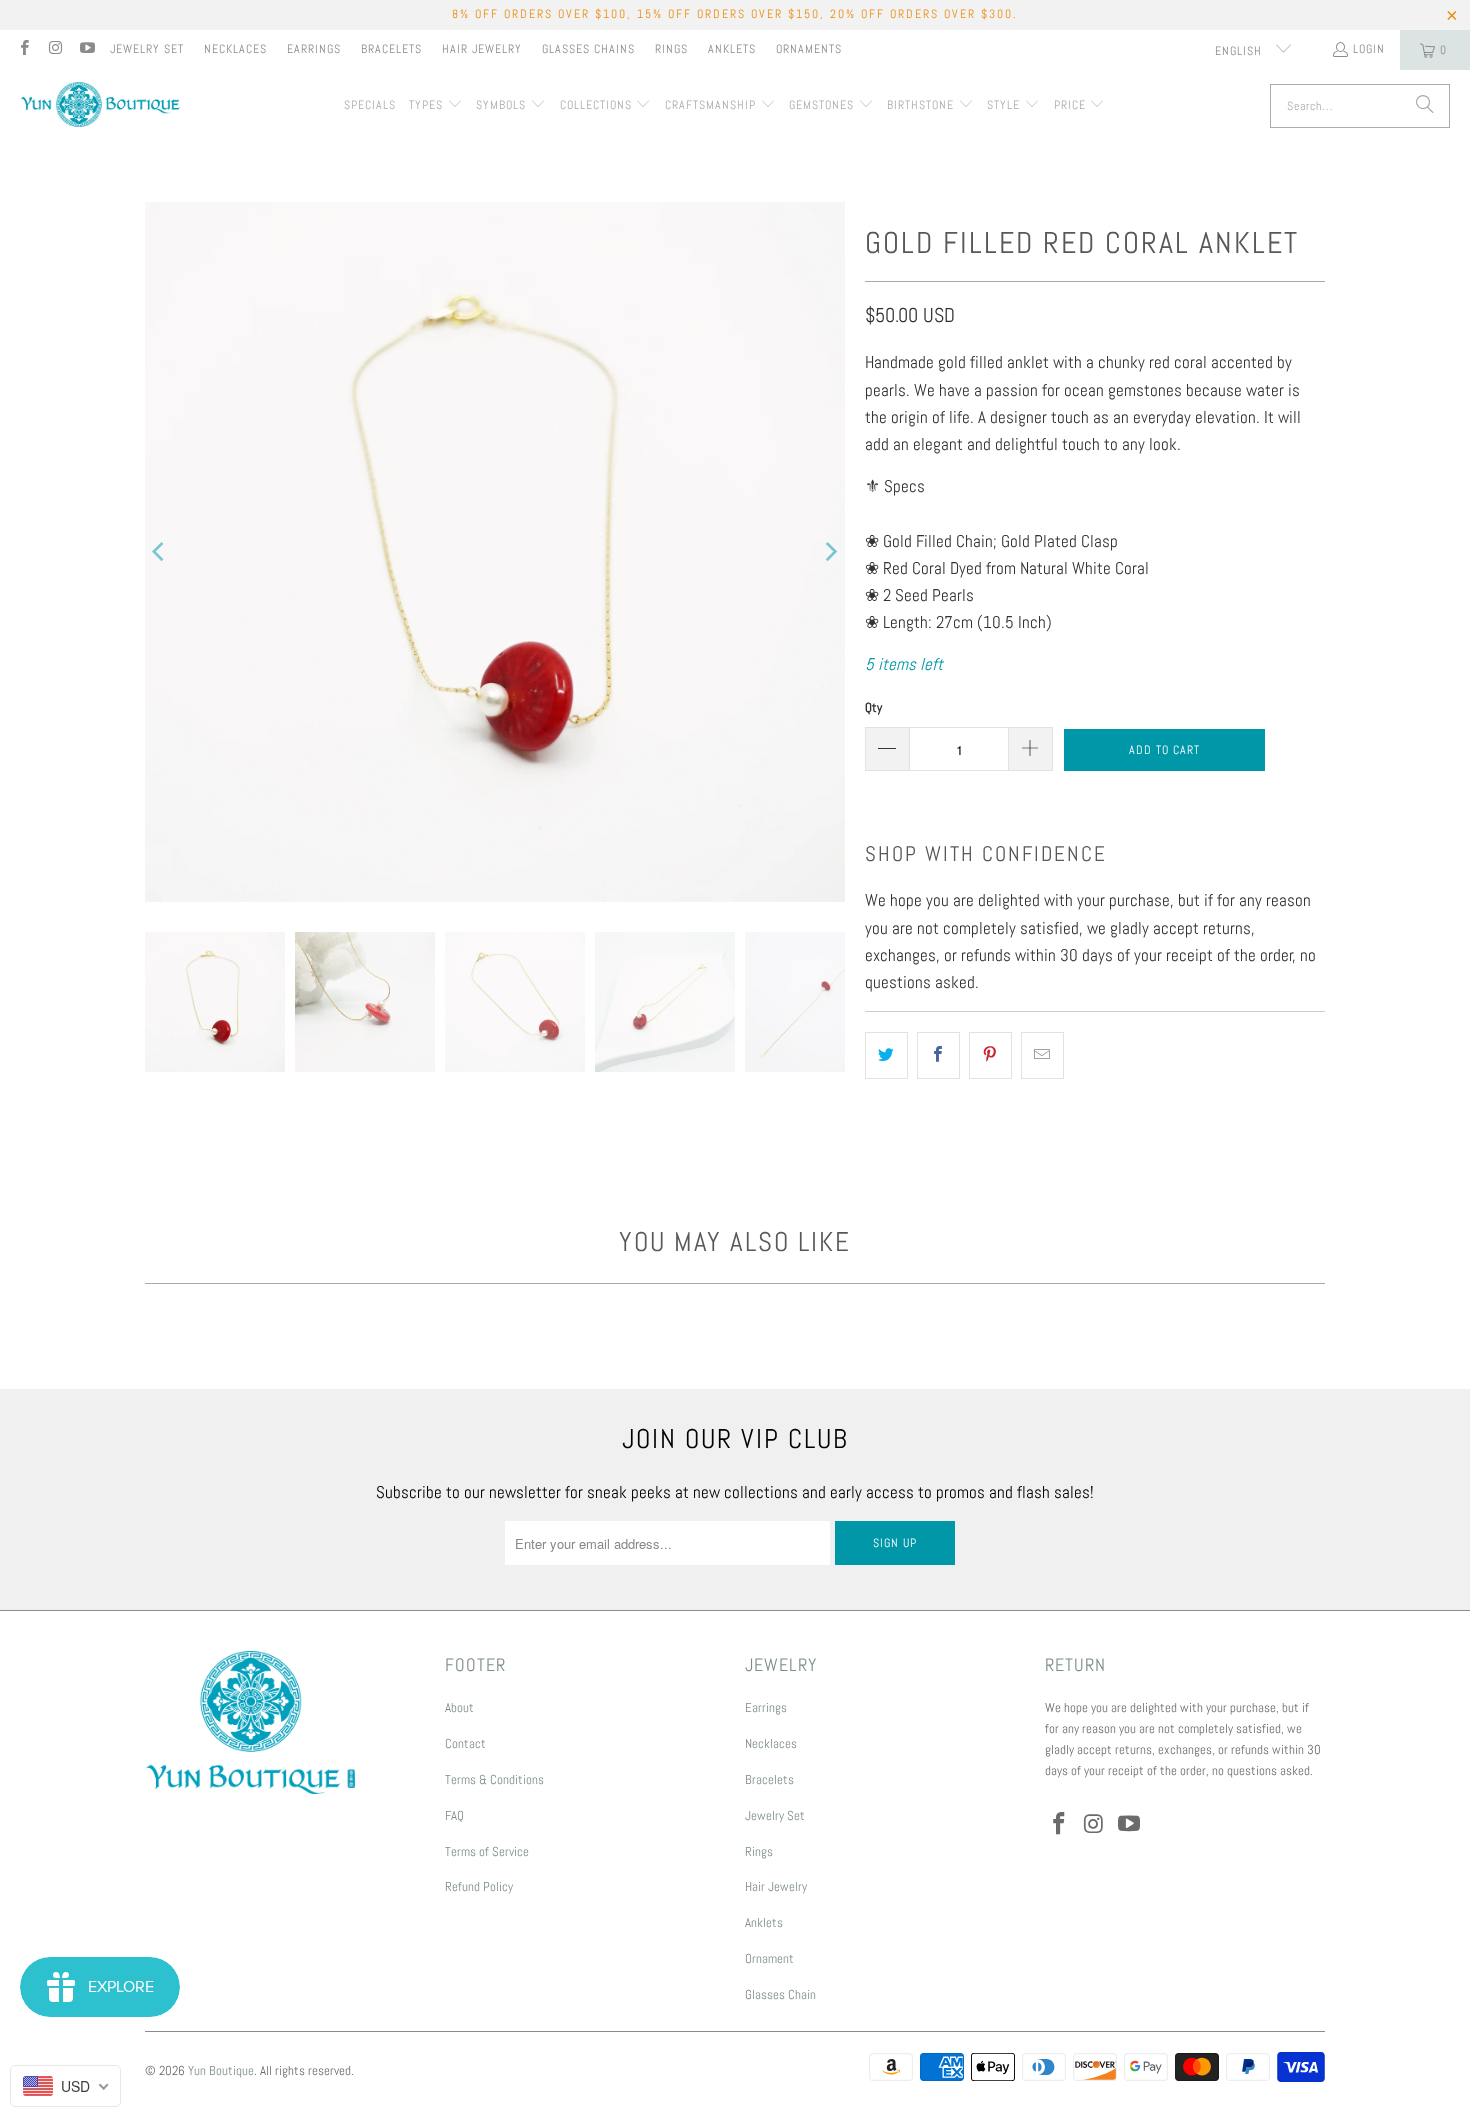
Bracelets (391, 49)
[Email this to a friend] (1042, 1055)
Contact (465, 1743)
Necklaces (235, 49)
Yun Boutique (221, 2070)
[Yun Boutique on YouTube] (86, 50)
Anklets (732, 49)
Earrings (314, 49)
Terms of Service (487, 1851)
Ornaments (809, 49)
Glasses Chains (588, 49)
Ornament (769, 1958)
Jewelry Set (147, 49)
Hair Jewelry (482, 49)
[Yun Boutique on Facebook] (23, 50)
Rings (671, 49)
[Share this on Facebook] (938, 1055)
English (1240, 51)
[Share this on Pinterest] (990, 1055)
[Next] (830, 552)
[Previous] (160, 552)
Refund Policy (479, 1886)
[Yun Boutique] (100, 106)
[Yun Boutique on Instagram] (54, 50)
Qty (873, 707)
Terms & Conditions (494, 1779)
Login (1369, 49)
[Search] (1425, 106)
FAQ (454, 1815)
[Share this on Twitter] (886, 1055)
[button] (436, 106)
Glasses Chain (780, 1994)
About (459, 1707)
